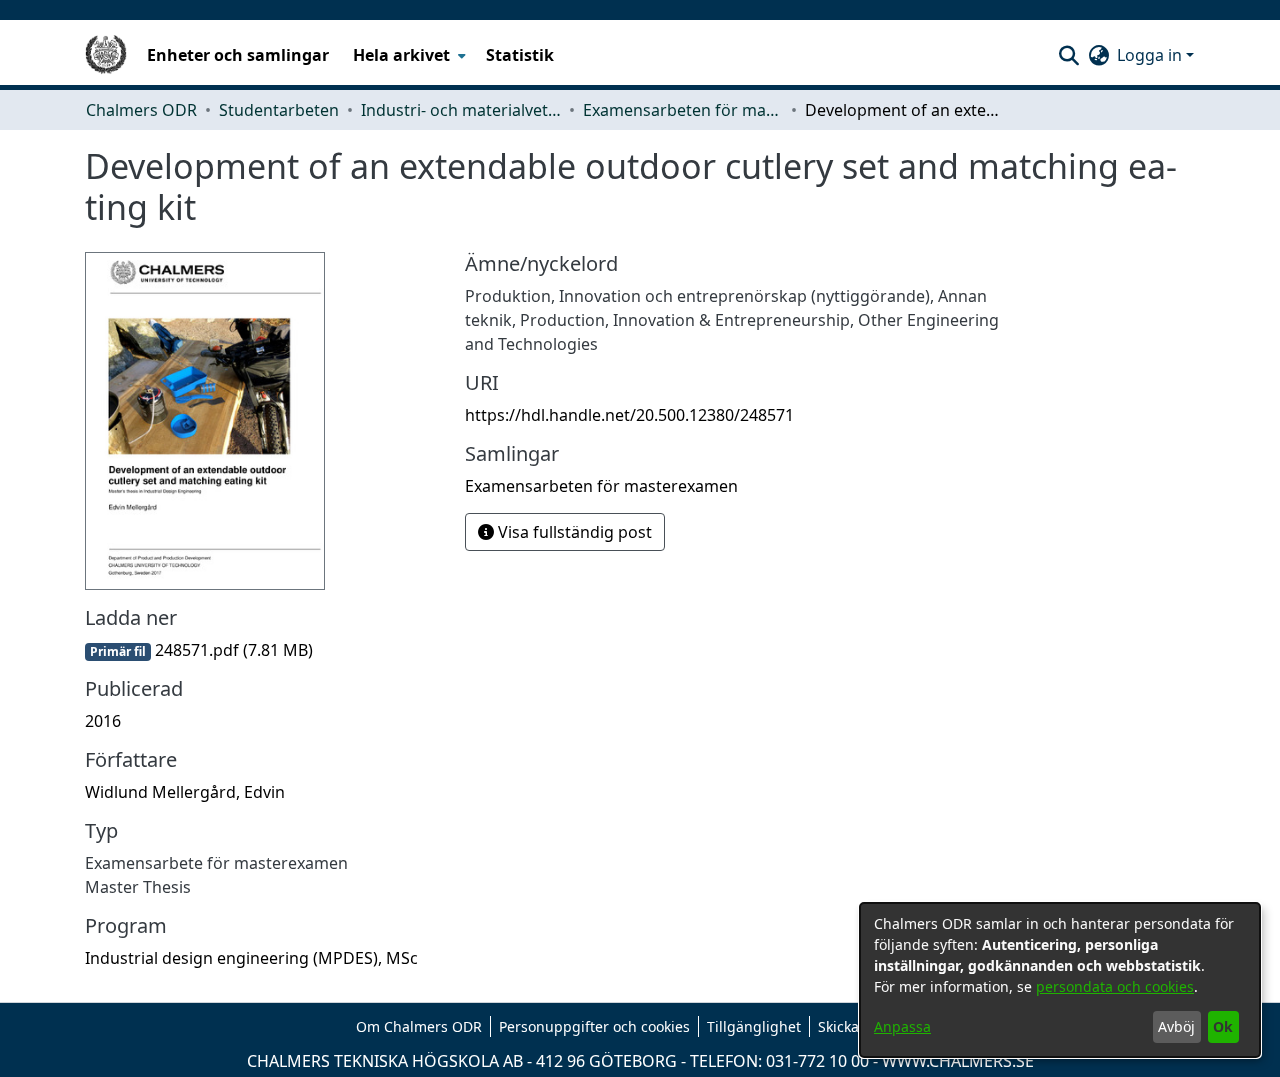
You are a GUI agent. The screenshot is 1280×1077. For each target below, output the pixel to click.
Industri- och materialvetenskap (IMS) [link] (461, 110)
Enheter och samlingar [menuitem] (238, 55)
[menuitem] (407, 55)
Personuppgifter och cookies (594, 1026)
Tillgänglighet (754, 1026)
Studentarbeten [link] (279, 110)
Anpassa (902, 1026)
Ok (1223, 1026)
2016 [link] (103, 721)
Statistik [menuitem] (520, 55)
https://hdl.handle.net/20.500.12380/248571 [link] (629, 415)
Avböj (1176, 1026)
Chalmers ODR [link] (141, 110)
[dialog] (1060, 980)
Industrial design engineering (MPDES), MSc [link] (251, 958)
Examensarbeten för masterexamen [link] (683, 110)
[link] (199, 650)
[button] (1068, 55)
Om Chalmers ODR (419, 1026)
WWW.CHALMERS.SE (958, 1061)
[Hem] (106, 55)
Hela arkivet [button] (401, 55)
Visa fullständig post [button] (573, 532)
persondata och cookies (1115, 986)
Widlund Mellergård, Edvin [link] (185, 792)
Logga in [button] (1151, 55)
